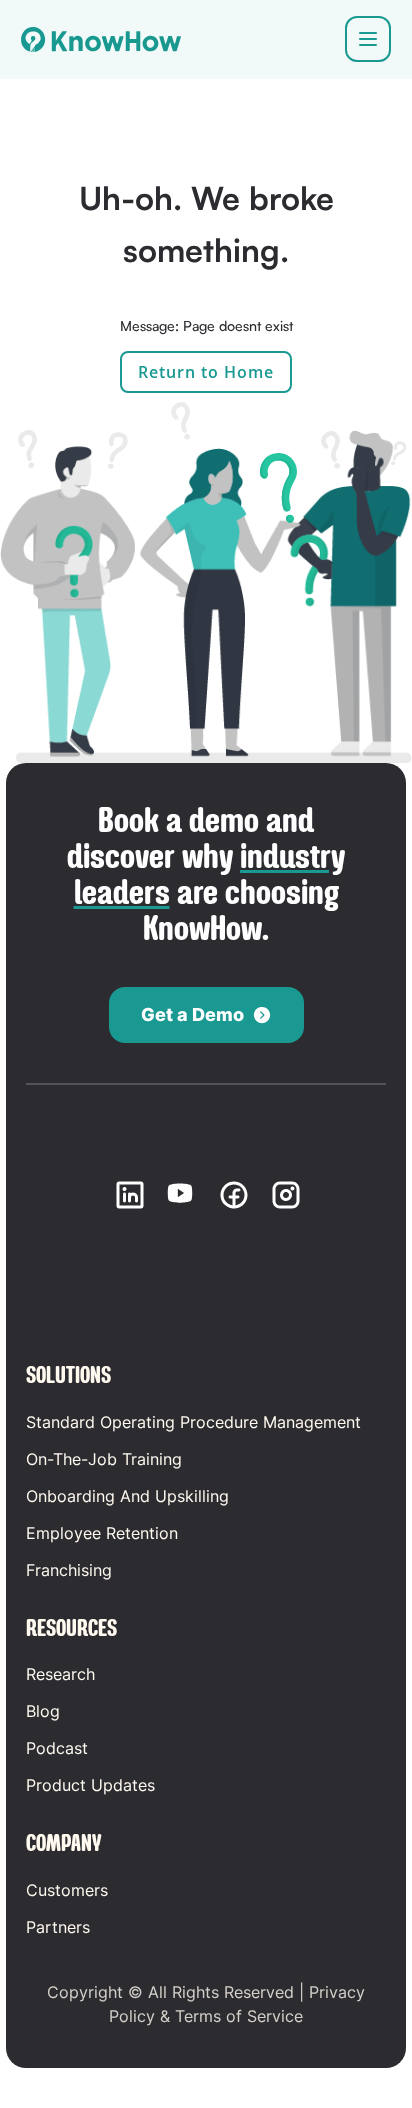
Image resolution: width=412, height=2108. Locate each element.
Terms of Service (239, 2016)
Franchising (69, 1570)
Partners (58, 1927)
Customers (67, 1890)
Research (60, 1674)
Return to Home (206, 372)
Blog (43, 1711)
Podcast (57, 1748)
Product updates (90, 1785)
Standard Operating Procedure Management (193, 1422)
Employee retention (102, 1533)
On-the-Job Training (104, 1459)
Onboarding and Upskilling (127, 1496)
